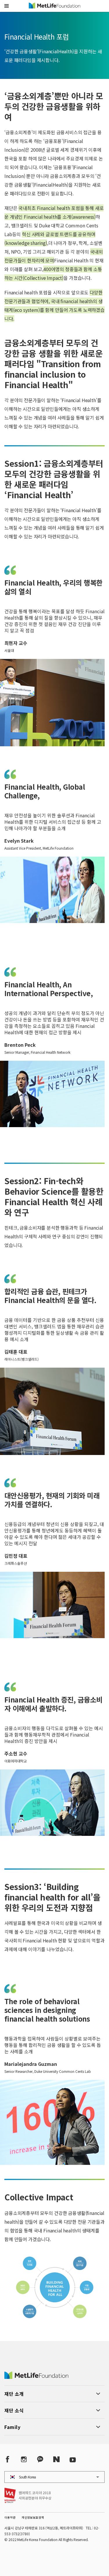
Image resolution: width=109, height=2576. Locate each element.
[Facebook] (8, 2459)
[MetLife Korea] (36, 2377)
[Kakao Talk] (40, 2459)
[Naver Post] (56, 2459)
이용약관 (10, 2517)
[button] (7, 6)
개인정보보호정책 (33, 2517)
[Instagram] (24, 2459)
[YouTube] (73, 2459)
